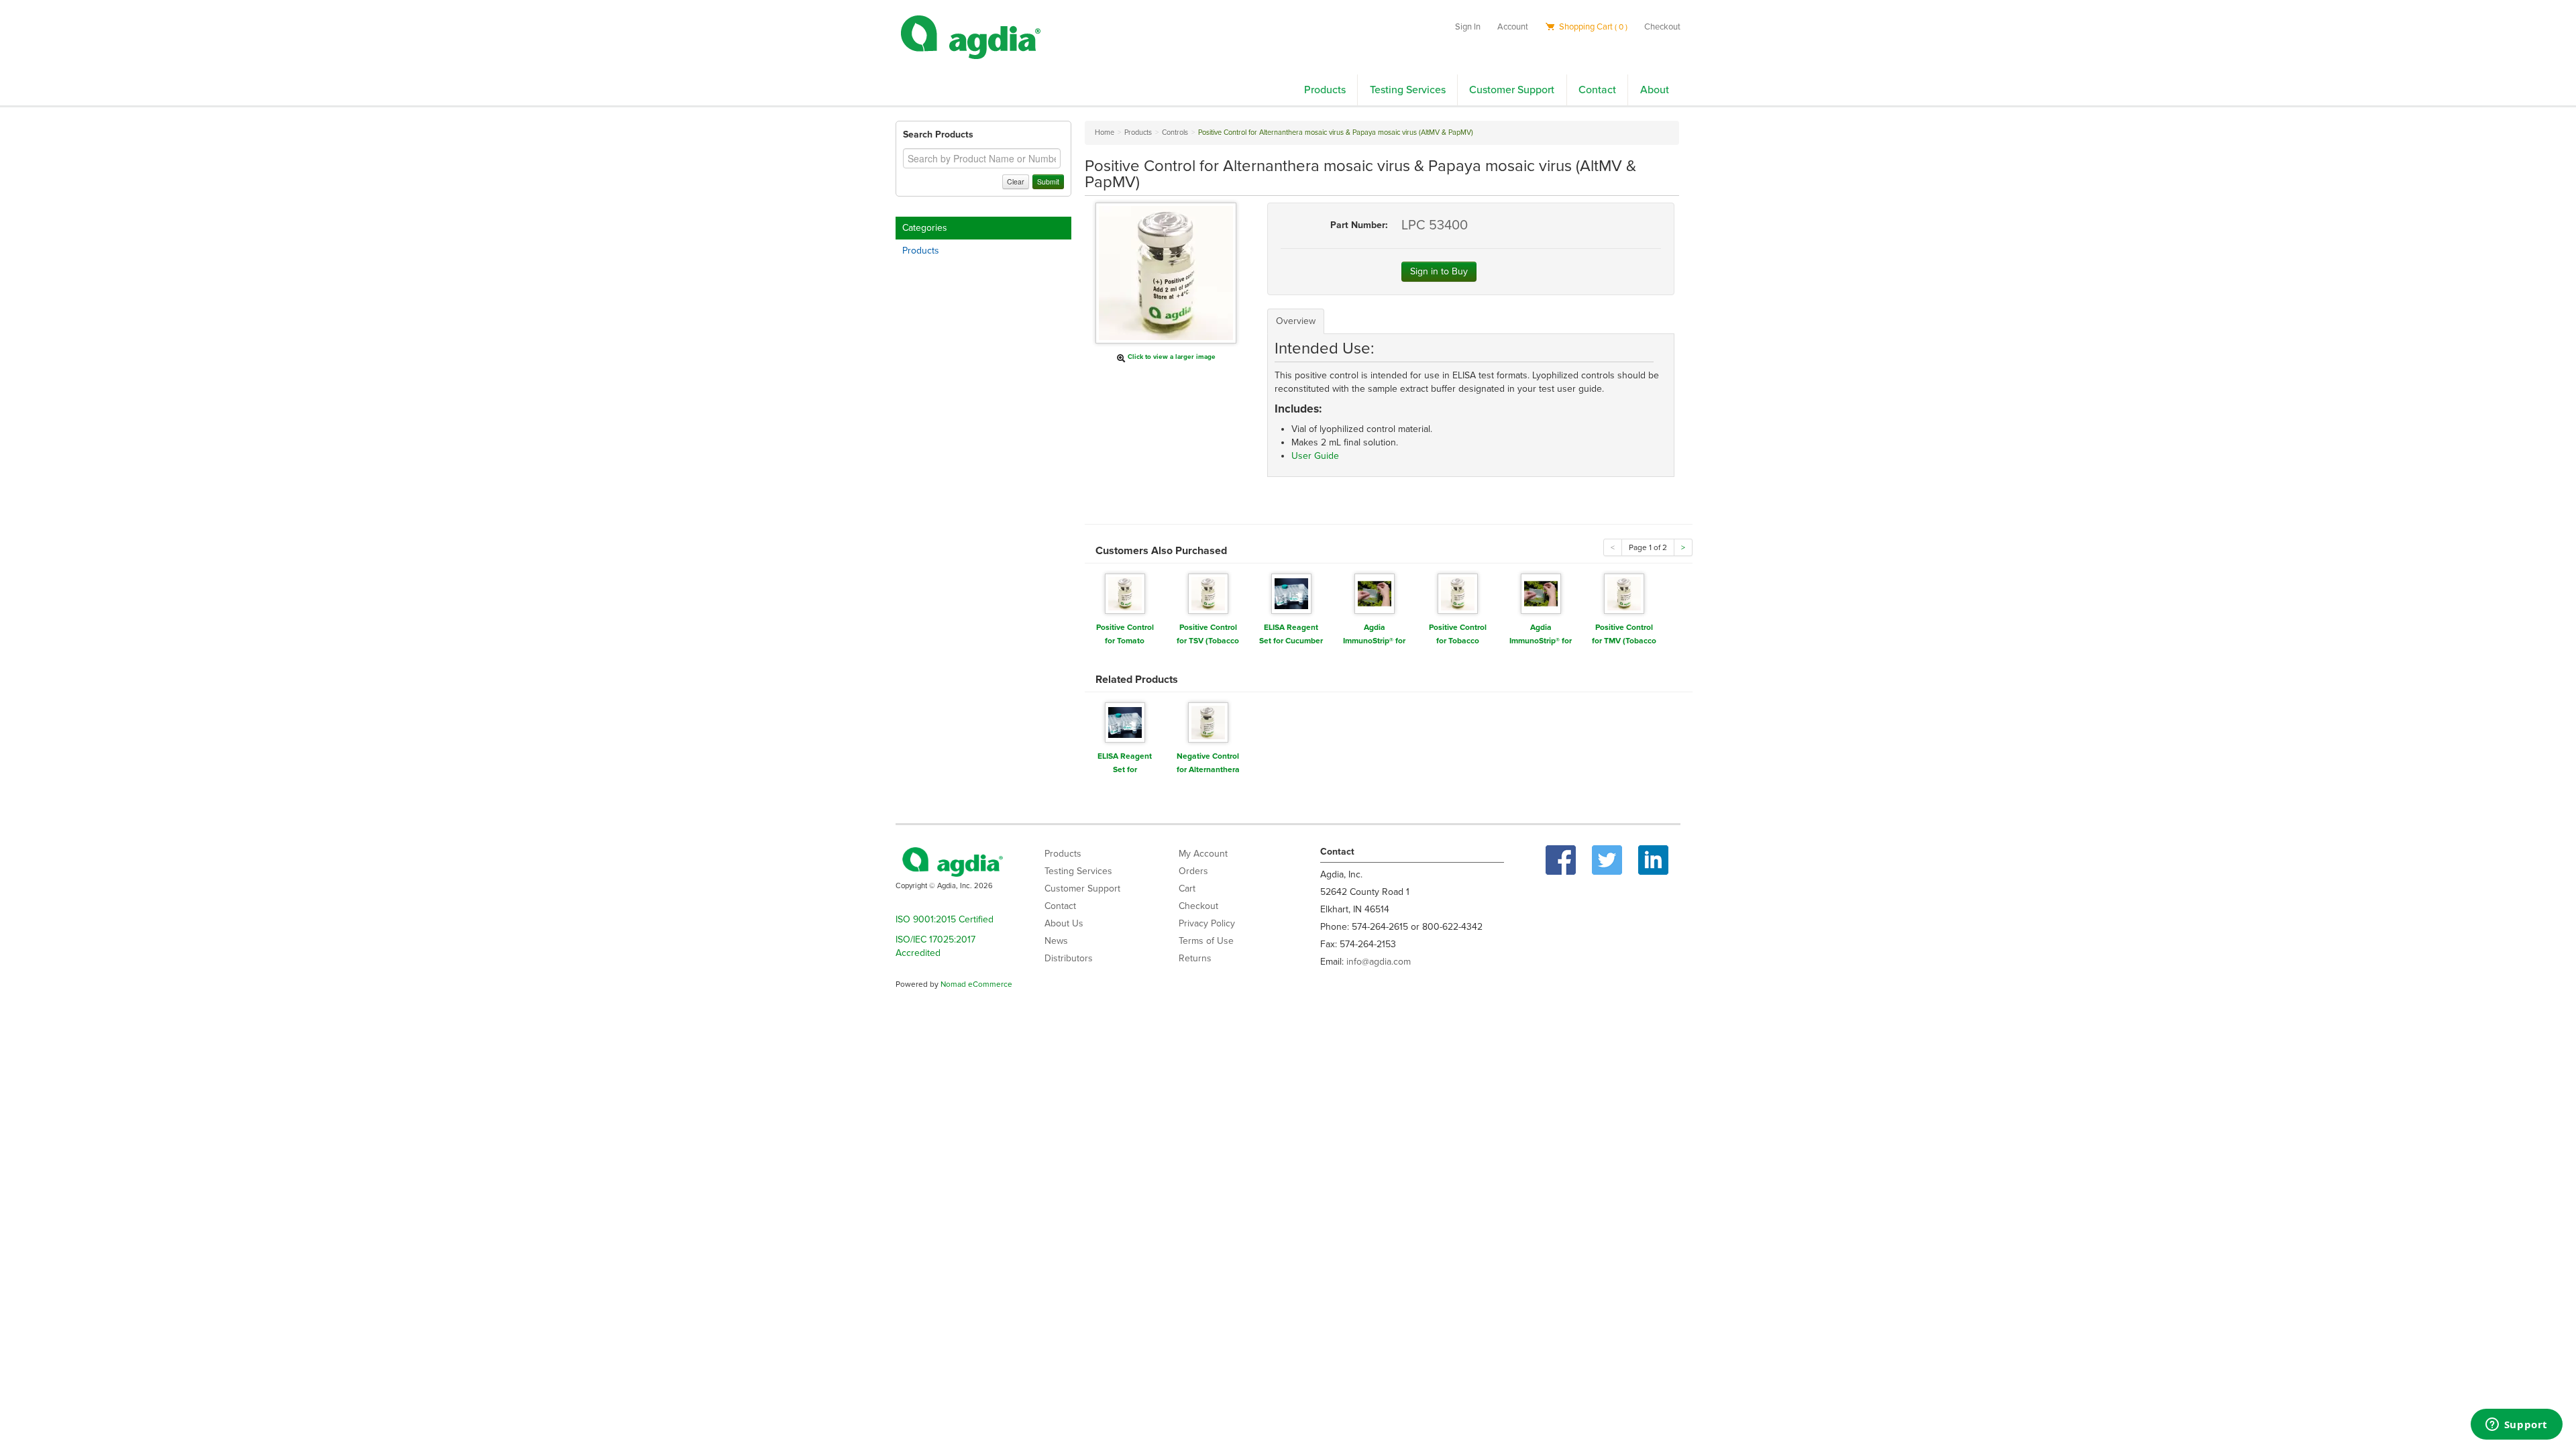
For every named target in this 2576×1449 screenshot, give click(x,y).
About (1655, 90)
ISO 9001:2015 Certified (945, 919)
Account (1513, 27)
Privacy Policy (1207, 923)
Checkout (1662, 27)
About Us (1064, 923)
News (1056, 941)
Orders (1193, 871)
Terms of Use (1206, 941)
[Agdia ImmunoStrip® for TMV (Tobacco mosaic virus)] (1541, 593)
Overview (1296, 321)
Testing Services (1408, 90)
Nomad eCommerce (976, 984)
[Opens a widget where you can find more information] (2516, 1426)
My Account (1203, 854)
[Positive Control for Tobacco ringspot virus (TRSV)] (1458, 593)
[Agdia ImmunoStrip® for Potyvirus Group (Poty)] (1375, 593)
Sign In (1468, 27)
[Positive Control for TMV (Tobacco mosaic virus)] (1624, 593)
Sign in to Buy (1439, 271)
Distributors (1069, 958)
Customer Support (1512, 90)
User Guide (1315, 456)
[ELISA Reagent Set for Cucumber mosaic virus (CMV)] (1291, 593)
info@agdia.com (1379, 962)
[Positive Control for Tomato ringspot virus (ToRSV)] (1125, 593)
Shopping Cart (1592, 27)
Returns (1195, 958)
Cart (1187, 889)
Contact (1597, 90)
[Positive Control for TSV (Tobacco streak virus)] (1208, 593)
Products (1325, 90)
